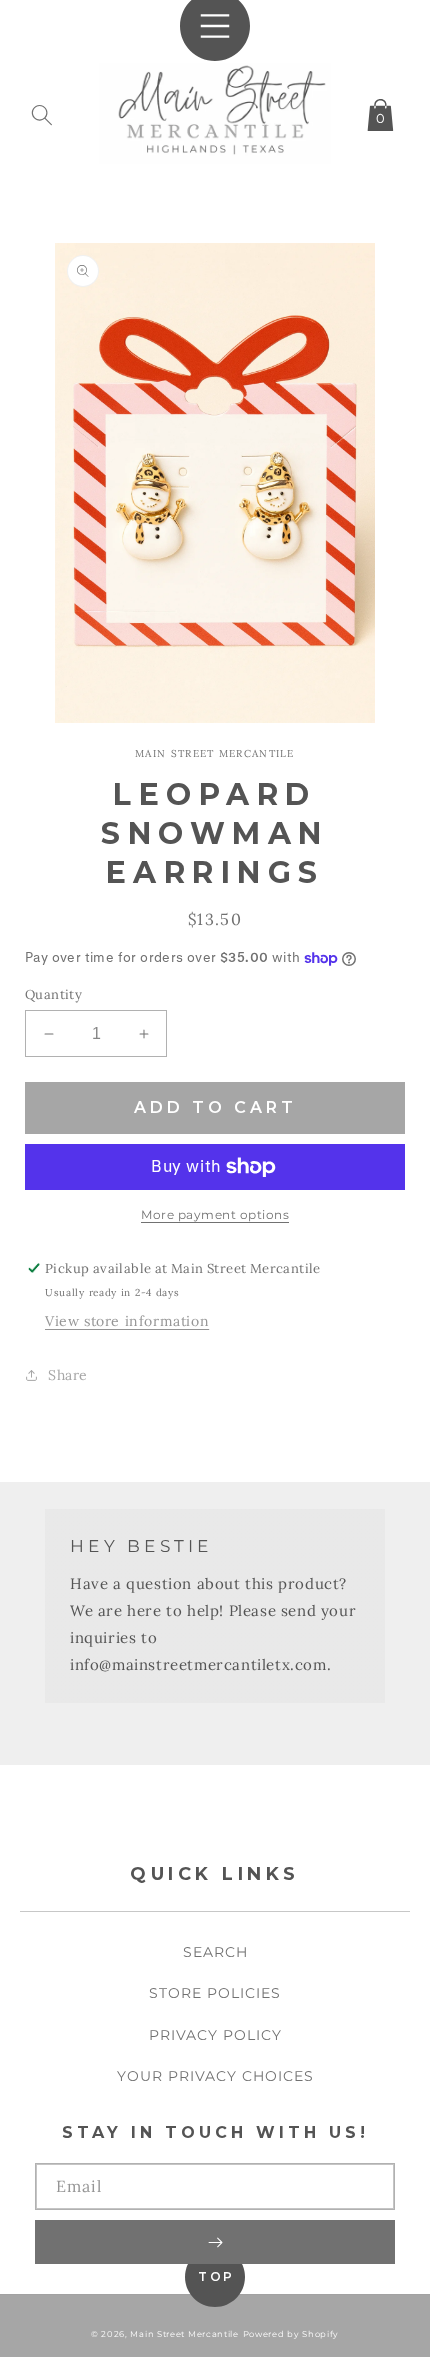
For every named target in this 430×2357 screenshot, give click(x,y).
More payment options (215, 1214)
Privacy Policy (215, 2035)
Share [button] (68, 1375)
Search (215, 1952)
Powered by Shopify (291, 2334)
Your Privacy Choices (215, 2076)
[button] (42, 111)
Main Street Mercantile (184, 2334)
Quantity (53, 994)
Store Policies (215, 1993)
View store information (127, 1321)
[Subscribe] (215, 2242)
